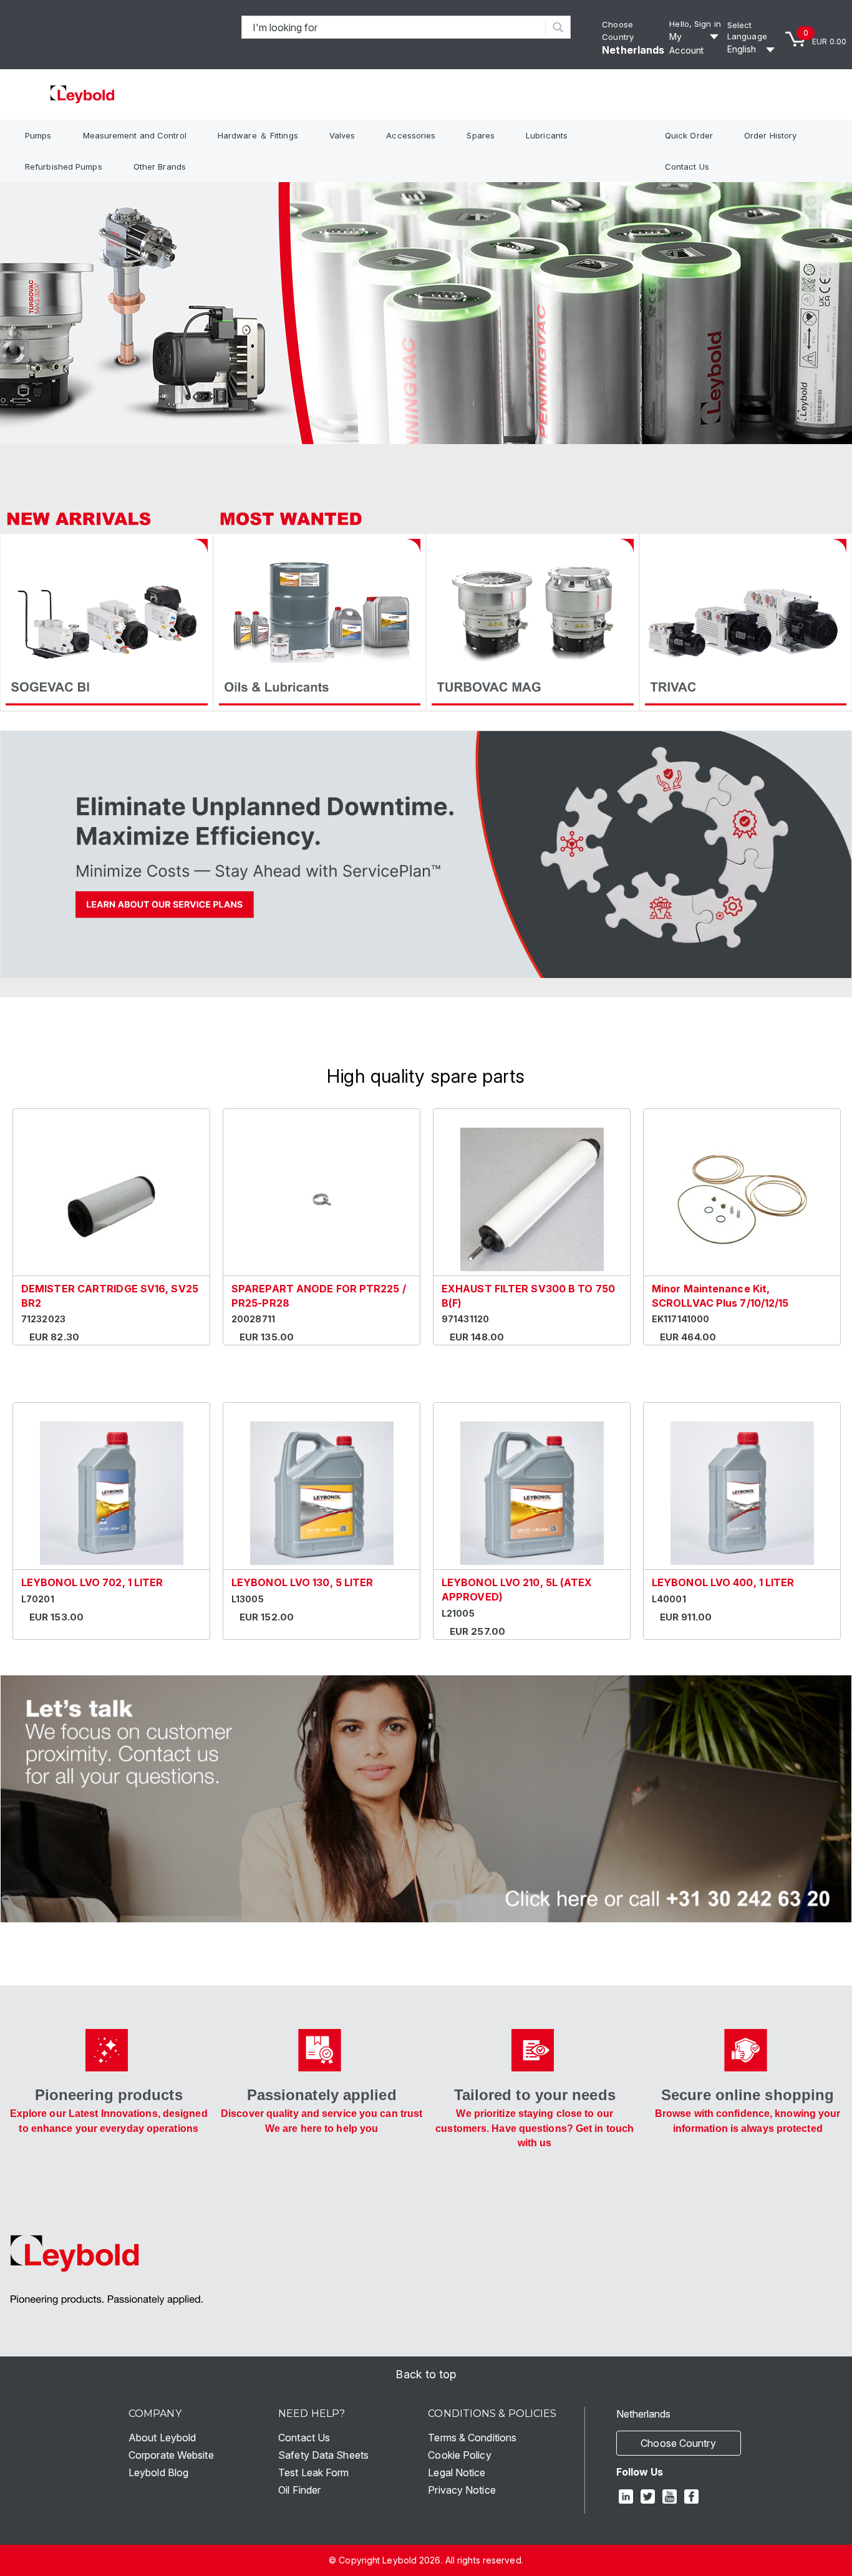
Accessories (411, 135)
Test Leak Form (313, 2472)
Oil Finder (299, 2490)
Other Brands (160, 167)
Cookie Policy (459, 2455)
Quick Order (689, 135)
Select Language (747, 31)
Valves (342, 135)
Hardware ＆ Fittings (258, 135)
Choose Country (678, 2443)
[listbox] (753, 49)
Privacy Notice (462, 2490)
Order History (770, 135)
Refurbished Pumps (64, 167)
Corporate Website (171, 2455)
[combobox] (394, 27)
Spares (481, 135)
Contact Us (687, 167)
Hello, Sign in (695, 24)
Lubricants (547, 135)
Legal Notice (457, 2472)
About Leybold (162, 2438)
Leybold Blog (158, 2472)
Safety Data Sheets (323, 2455)
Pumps (38, 135)
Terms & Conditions (472, 2438)
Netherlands (633, 50)
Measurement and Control (135, 135)
